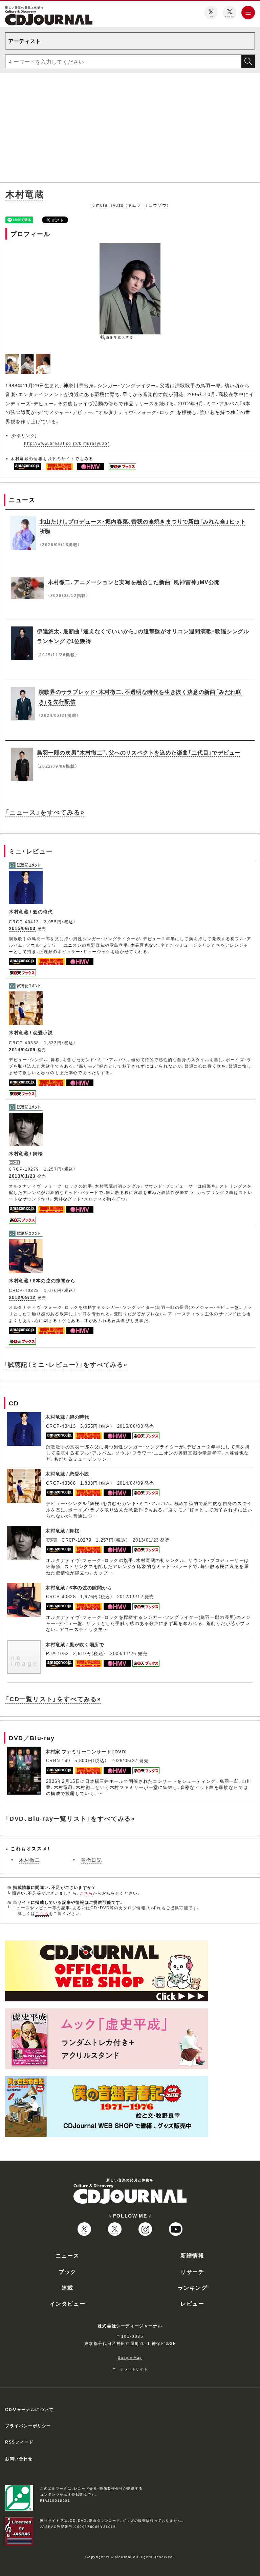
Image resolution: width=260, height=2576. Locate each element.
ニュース (67, 2255)
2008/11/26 (123, 1653)
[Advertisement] (130, 129)
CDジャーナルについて (29, 2409)
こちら (86, 1893)
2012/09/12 (22, 1297)
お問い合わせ (19, 2458)
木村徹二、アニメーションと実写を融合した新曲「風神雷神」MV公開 (134, 582)
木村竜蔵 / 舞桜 (26, 1153)
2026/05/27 (124, 1760)
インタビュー (68, 2303)
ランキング (193, 2287)
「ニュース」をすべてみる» (45, 812)
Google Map (130, 2357)
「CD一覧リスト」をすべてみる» (53, 1699)
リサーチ (192, 2271)
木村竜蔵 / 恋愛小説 (31, 1032)
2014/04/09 (22, 1049)
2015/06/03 (22, 928)
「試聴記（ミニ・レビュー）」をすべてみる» (66, 1364)
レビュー (192, 2303)
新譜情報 (192, 2255)
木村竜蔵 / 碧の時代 (31, 911)
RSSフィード (19, 2442)
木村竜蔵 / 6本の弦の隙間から (42, 1280)
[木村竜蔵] (13, 357)
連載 (68, 2287)
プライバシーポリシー (28, 2426)
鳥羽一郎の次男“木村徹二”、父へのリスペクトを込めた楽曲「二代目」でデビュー (139, 752)
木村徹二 (29, 1860)
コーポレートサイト (130, 2369)
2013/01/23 (22, 1176)
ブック (68, 2271)
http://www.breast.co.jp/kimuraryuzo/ (67, 443)
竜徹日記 (91, 1860)
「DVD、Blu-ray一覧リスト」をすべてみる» (70, 1818)
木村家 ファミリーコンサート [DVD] (86, 1751)
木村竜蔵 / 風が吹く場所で (75, 1644)
